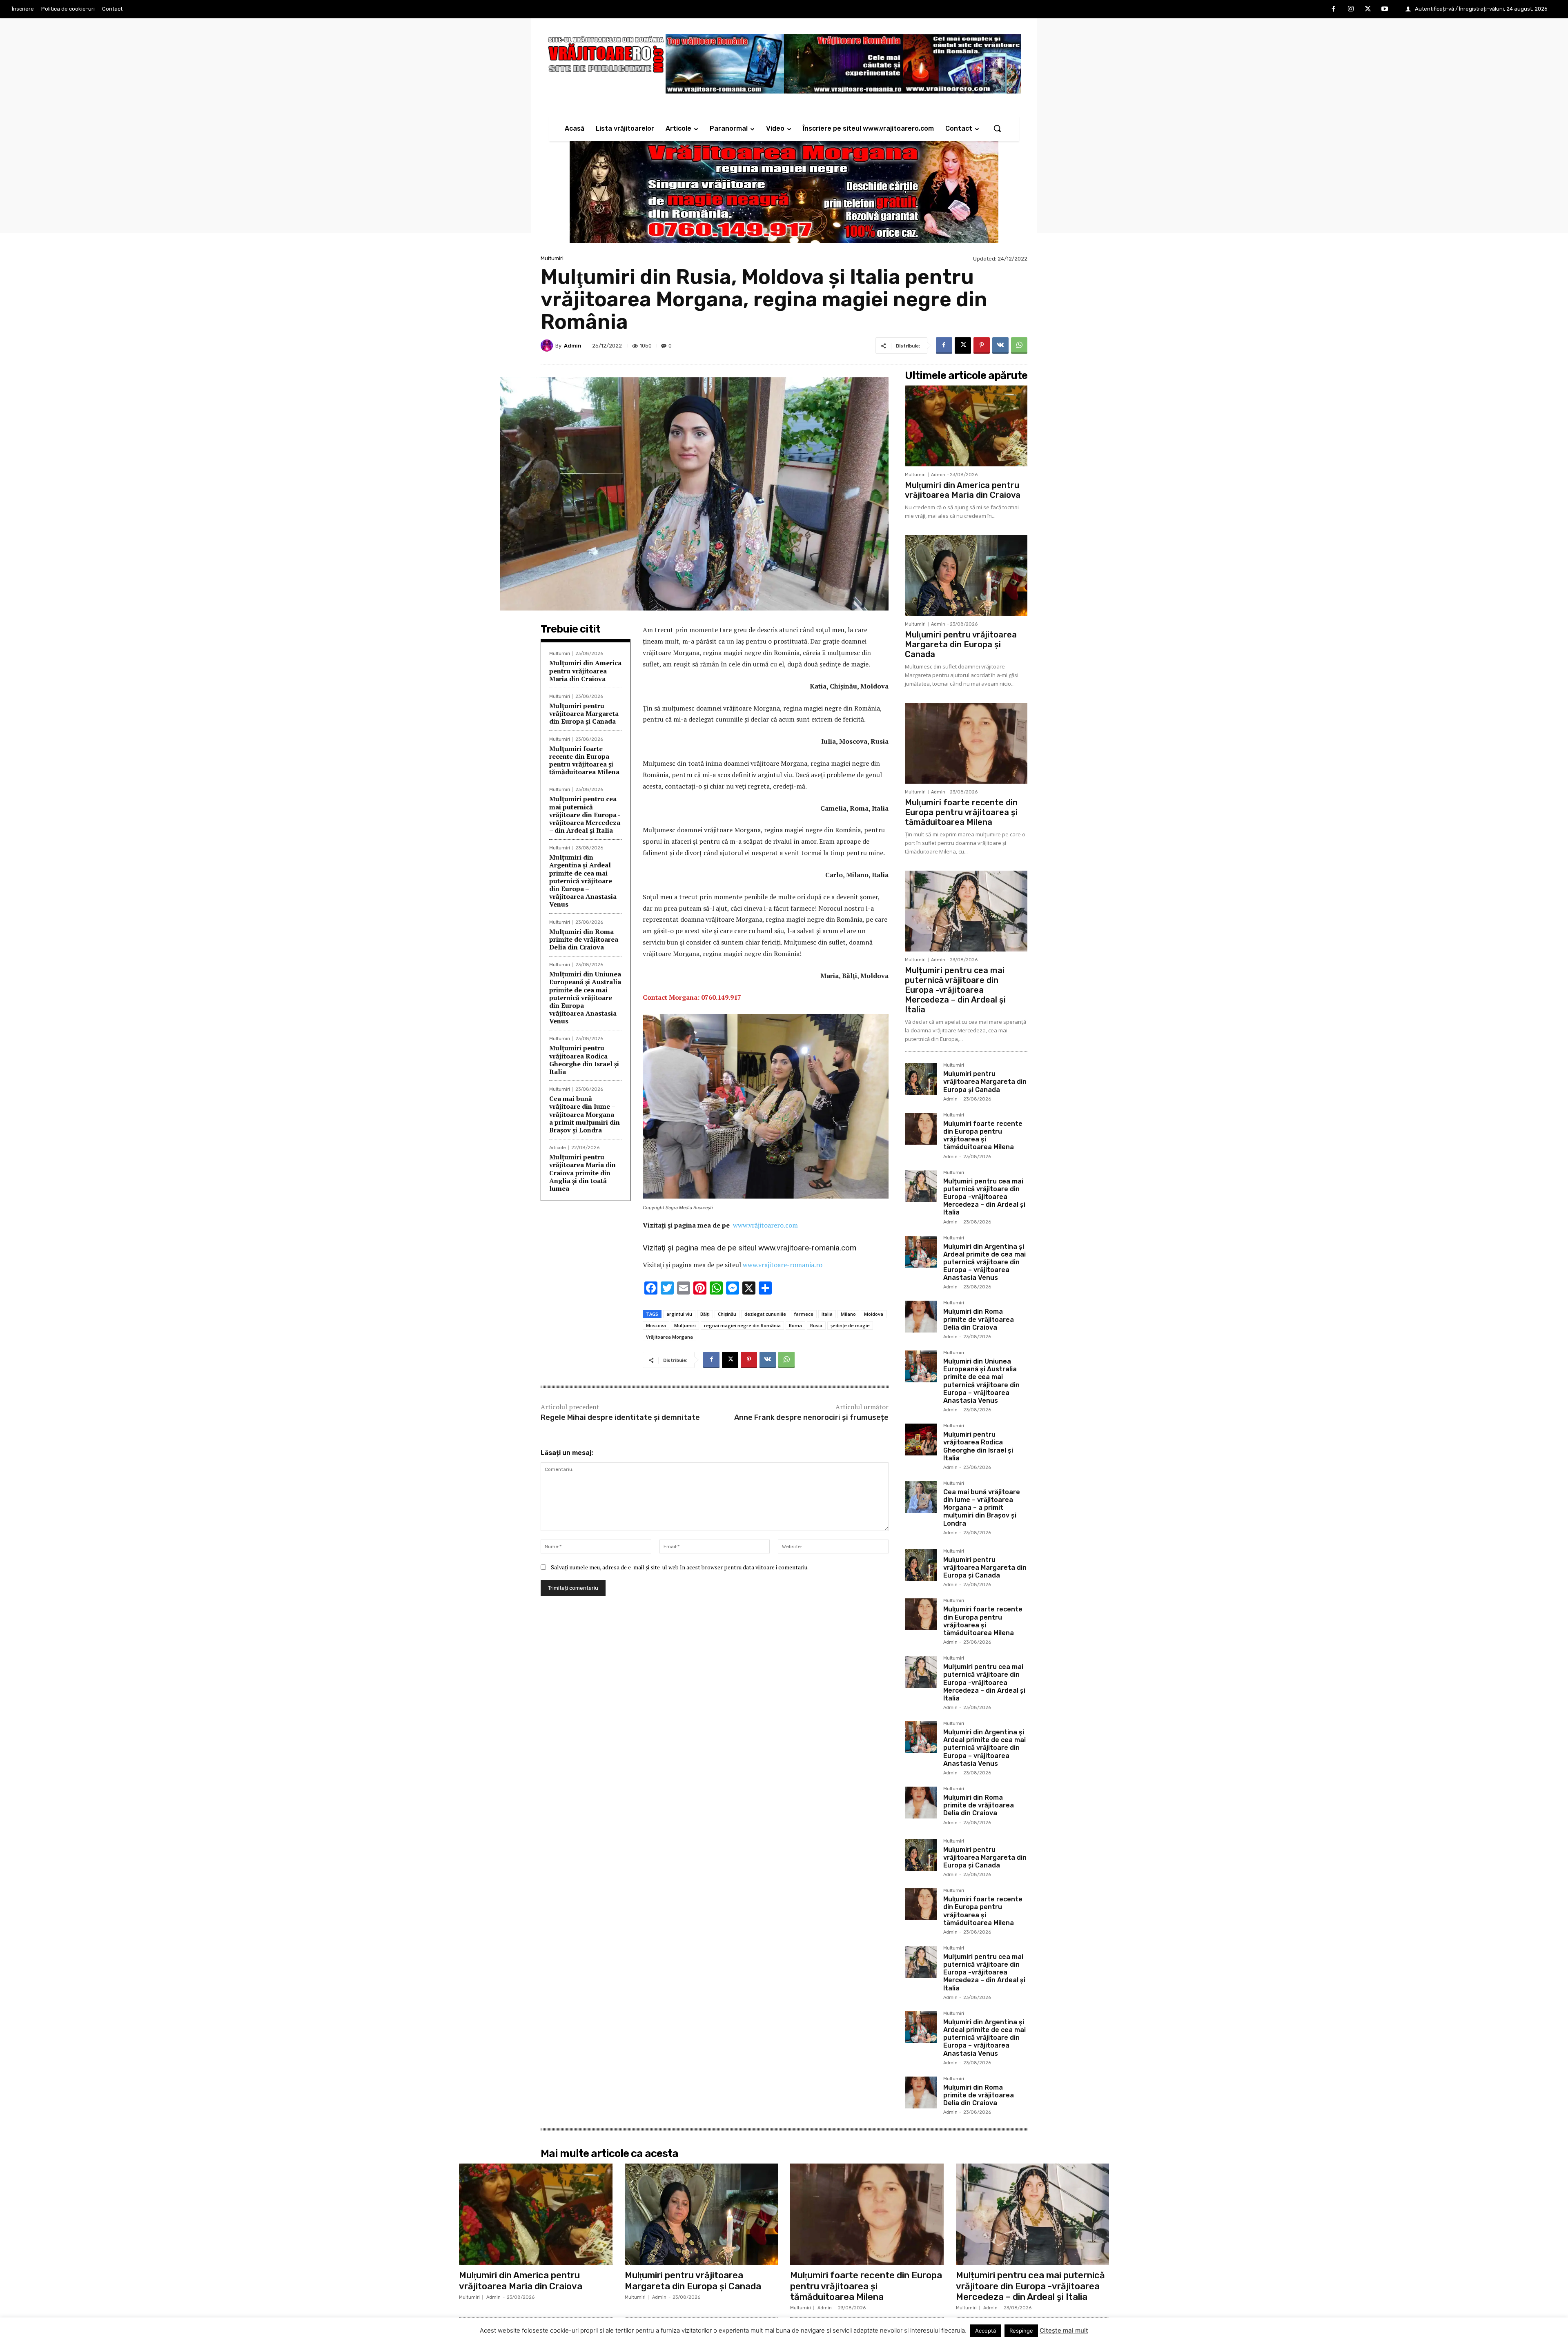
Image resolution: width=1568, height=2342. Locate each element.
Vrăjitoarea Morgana (669, 1337)
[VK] (1000, 345)
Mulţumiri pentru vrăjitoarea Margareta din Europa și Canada (584, 713)
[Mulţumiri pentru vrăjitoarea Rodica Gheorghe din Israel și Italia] (921, 1440)
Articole (558, 1148)
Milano (848, 1314)
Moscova (656, 1325)
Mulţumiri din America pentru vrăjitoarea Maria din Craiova (585, 671)
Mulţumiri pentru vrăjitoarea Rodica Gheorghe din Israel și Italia (584, 1060)
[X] (1368, 9)
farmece (804, 1314)
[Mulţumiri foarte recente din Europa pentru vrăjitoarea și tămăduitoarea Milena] (966, 743)
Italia (827, 1314)
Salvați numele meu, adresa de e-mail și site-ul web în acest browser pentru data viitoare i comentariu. (680, 1567)
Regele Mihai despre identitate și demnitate (620, 1417)
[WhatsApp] (1019, 345)
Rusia (816, 1325)
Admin (573, 346)
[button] (997, 128)
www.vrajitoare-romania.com (807, 1248)
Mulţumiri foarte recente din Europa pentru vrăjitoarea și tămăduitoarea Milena (584, 760)
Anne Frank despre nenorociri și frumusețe (811, 1417)
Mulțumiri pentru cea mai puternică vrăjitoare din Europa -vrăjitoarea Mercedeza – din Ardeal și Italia (585, 814)
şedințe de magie (850, 1325)
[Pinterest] (982, 345)
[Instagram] (1351, 9)
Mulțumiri (685, 1325)
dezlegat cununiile (765, 1314)
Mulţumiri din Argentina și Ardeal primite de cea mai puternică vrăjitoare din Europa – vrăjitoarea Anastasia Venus (583, 881)
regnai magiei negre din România (742, 1325)
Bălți (705, 1314)
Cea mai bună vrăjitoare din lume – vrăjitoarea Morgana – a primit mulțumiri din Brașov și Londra (585, 1114)
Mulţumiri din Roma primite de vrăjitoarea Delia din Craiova (584, 939)
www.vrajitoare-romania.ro (783, 1265)
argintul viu (679, 1314)
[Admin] (548, 345)
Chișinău (727, 1314)
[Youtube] (1385, 9)
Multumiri (552, 258)
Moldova (874, 1314)
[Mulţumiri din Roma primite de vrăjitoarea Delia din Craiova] (921, 1317)
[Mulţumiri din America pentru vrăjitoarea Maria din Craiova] (966, 426)
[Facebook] (1334, 9)
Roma (795, 1325)
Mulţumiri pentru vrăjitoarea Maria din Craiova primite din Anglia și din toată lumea (582, 1173)
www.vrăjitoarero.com (765, 1225)
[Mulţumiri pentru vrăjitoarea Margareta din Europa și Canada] (966, 575)
